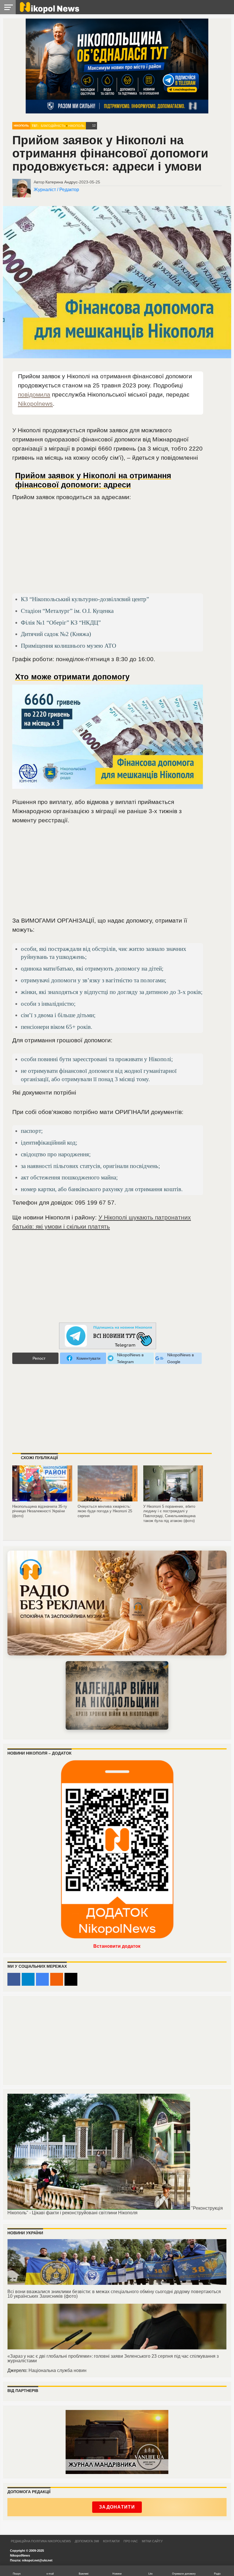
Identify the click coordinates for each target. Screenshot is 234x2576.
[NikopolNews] (108, 1336)
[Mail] (71, 1979)
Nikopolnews (35, 404)
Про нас (131, 2541)
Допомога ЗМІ (87, 2541)
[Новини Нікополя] (49, 12)
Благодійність (53, 126)
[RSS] (57, 1979)
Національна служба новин (58, 2370)
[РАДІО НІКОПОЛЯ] (117, 1695)
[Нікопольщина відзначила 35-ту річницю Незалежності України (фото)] (42, 1499)
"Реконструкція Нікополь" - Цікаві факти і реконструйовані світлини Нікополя (115, 2210)
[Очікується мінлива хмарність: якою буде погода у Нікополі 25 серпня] (108, 1499)
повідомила (34, 394)
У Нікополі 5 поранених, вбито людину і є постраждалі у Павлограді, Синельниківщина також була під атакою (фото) (169, 1514)
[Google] (42, 1979)
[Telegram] (28, 1979)
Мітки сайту (152, 2541)
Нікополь (21, 126)
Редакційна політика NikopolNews (41, 2541)
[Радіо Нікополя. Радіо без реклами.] (117, 1603)
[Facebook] (14, 1979)
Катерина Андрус (61, 182)
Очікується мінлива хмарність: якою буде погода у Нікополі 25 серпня (105, 1511)
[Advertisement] (108, 550)
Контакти (111, 2541)
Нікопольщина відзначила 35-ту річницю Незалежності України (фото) (40, 1511)
